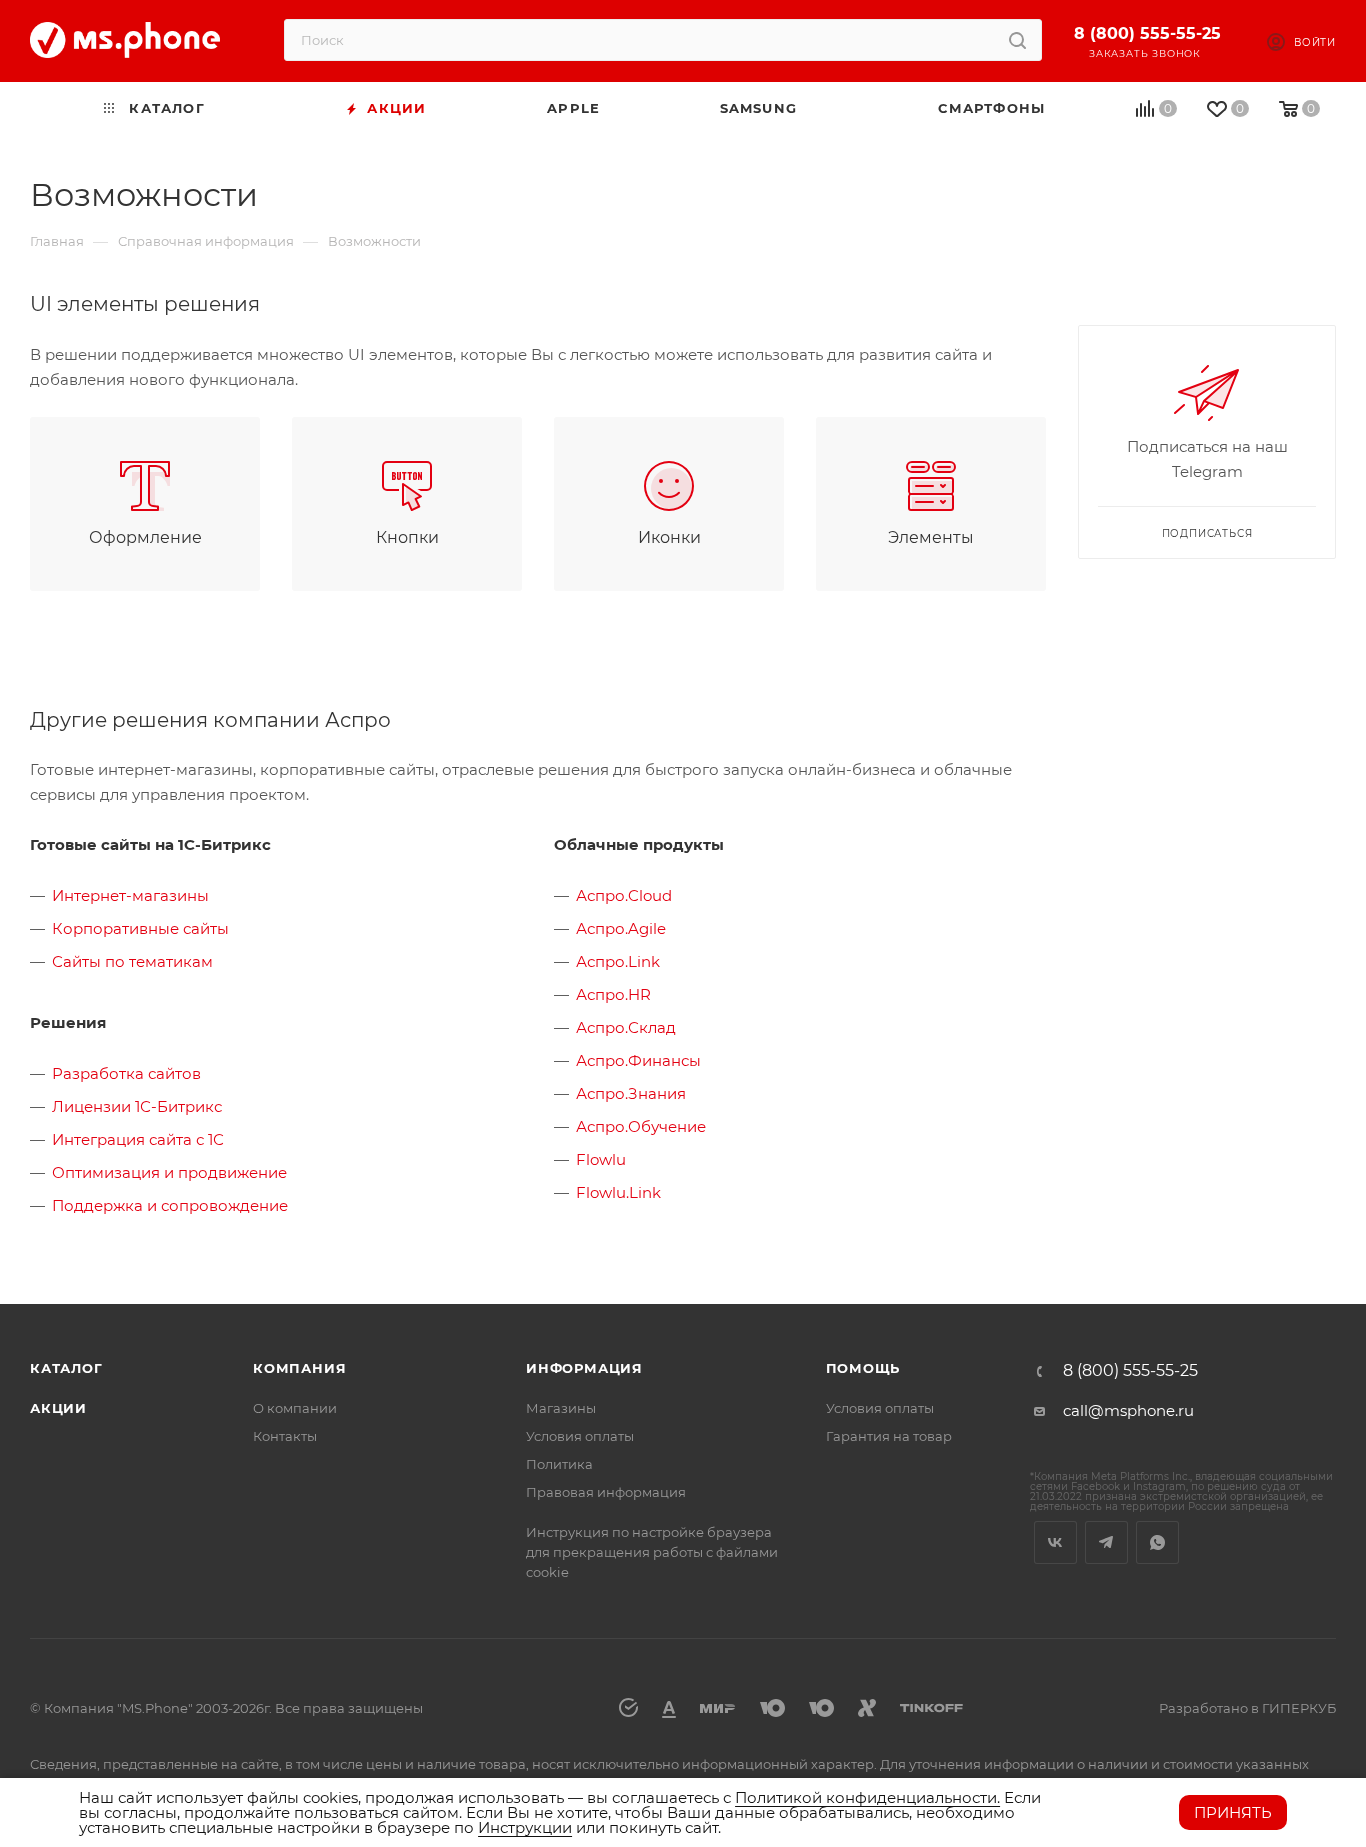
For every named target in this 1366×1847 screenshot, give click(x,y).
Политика (559, 1464)
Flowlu (601, 1159)
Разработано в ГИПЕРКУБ (1247, 1708)
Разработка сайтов (126, 1073)
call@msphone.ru (1128, 1410)
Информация (584, 1368)
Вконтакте (1055, 1542)
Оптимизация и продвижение (169, 1172)
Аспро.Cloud (624, 895)
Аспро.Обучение (641, 1126)
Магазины (561, 1408)
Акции (58, 1408)
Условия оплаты (580, 1436)
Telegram (1106, 1542)
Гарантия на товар (889, 1436)
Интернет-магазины (130, 895)
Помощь (863, 1368)
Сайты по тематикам (132, 961)
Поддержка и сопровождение (170, 1205)
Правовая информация (606, 1492)
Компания (299, 1368)
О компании (295, 1408)
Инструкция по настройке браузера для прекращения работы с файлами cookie (652, 1552)
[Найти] (1017, 40)
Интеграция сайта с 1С (138, 1139)
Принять (1233, 1812)
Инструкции (525, 1827)
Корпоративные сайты (140, 928)
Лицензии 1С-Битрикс (137, 1106)
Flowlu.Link (618, 1192)
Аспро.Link (618, 961)
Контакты (285, 1436)
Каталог (66, 1368)
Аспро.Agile (621, 928)
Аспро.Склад (626, 1027)
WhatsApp (1157, 1542)
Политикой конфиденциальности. (867, 1797)
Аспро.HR (613, 994)
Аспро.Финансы (638, 1060)
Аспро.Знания (631, 1093)
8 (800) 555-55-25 (1147, 33)
